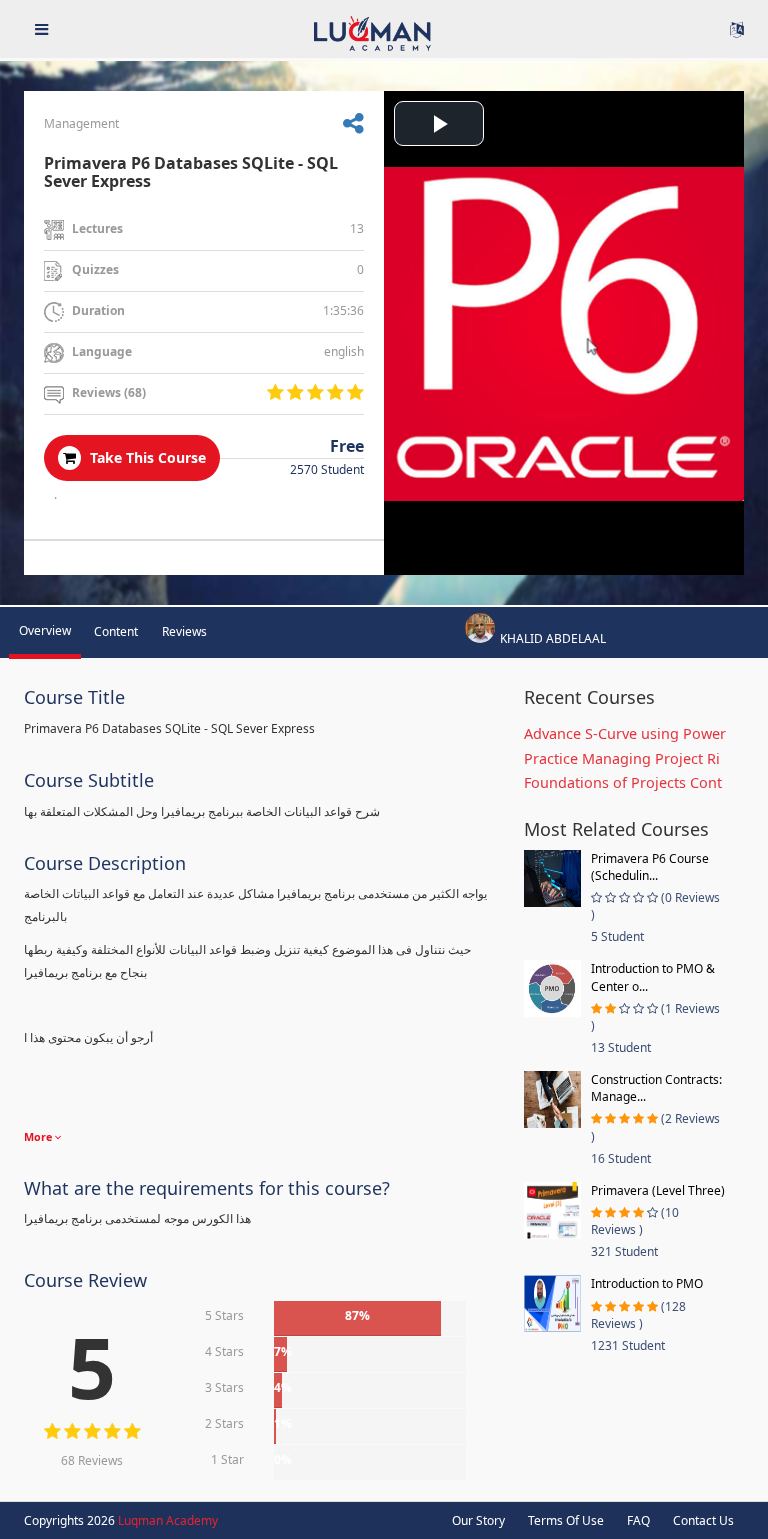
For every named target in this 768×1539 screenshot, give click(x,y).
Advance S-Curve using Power (625, 733)
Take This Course (146, 457)
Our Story (478, 1520)
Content (116, 631)
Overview (45, 630)
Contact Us (703, 1520)
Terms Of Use (566, 1520)
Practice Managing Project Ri (622, 758)
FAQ (638, 1520)
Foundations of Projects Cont (623, 782)
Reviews (184, 631)
